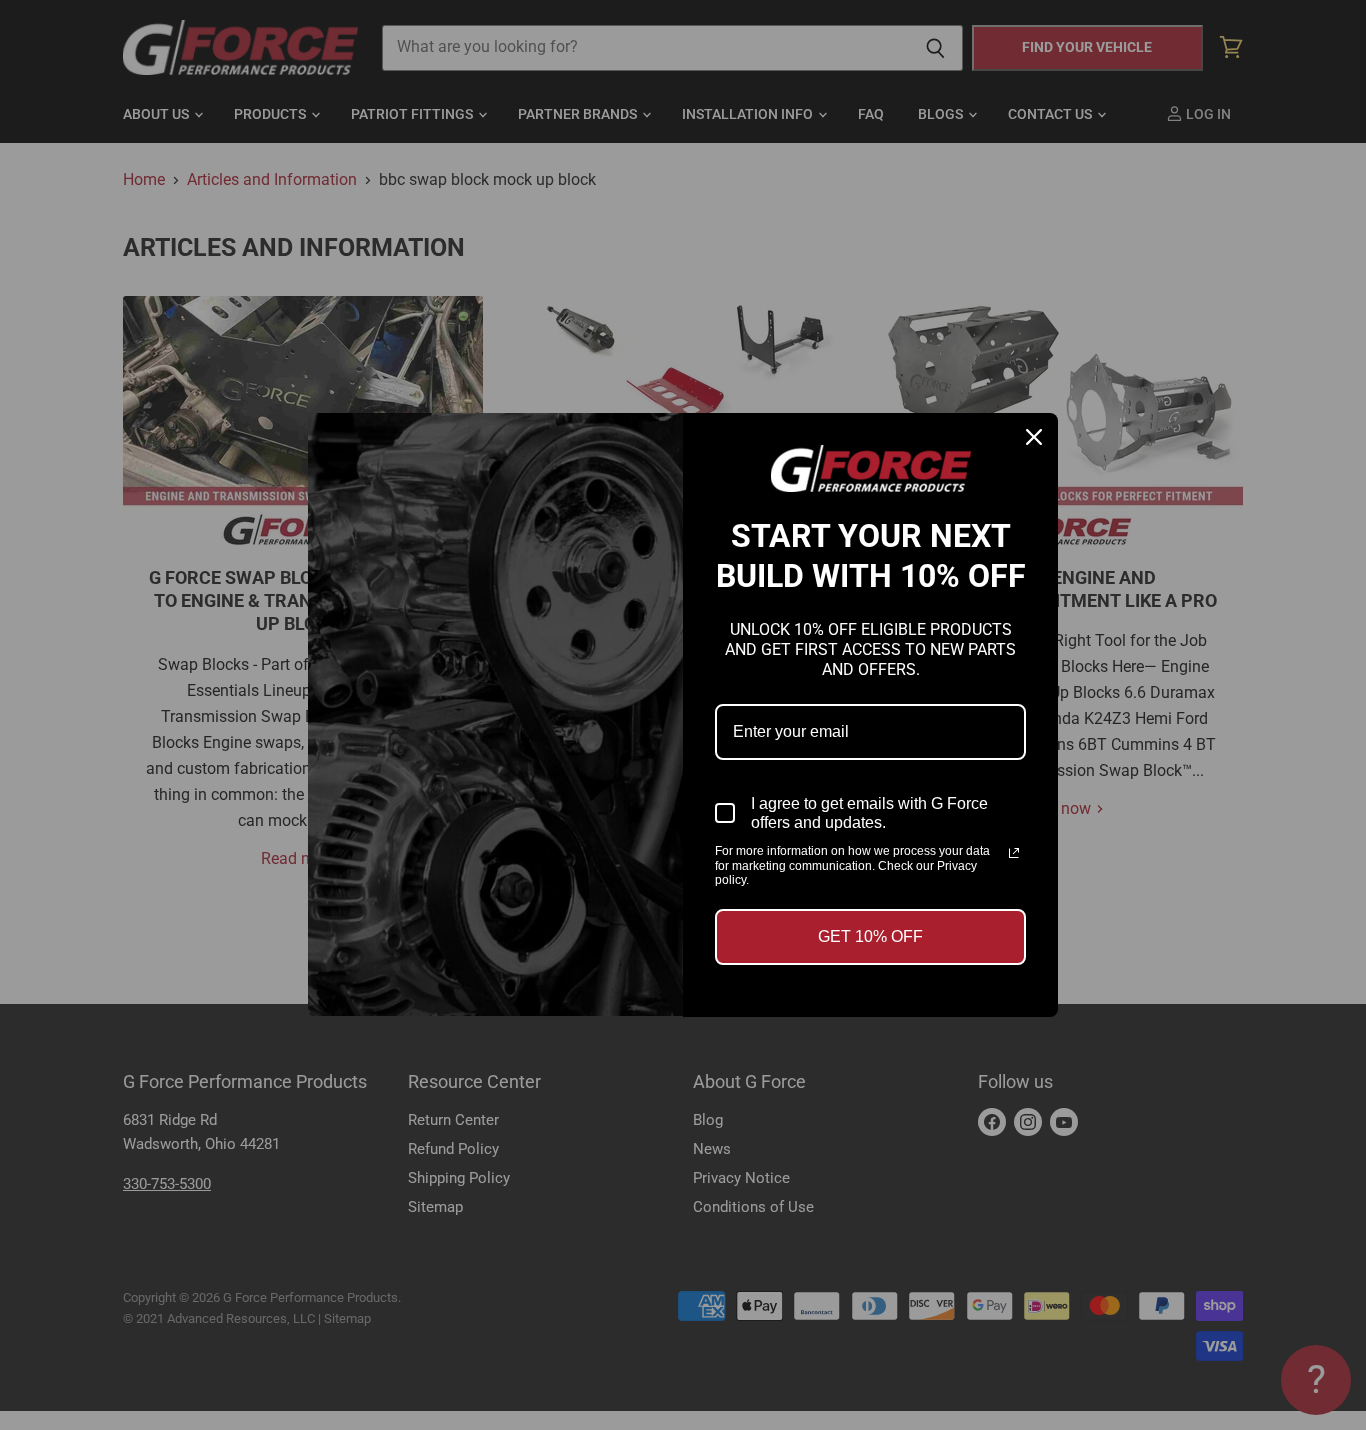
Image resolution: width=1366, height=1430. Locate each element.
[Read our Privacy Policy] (1014, 853)
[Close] (1034, 437)
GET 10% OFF (870, 936)
